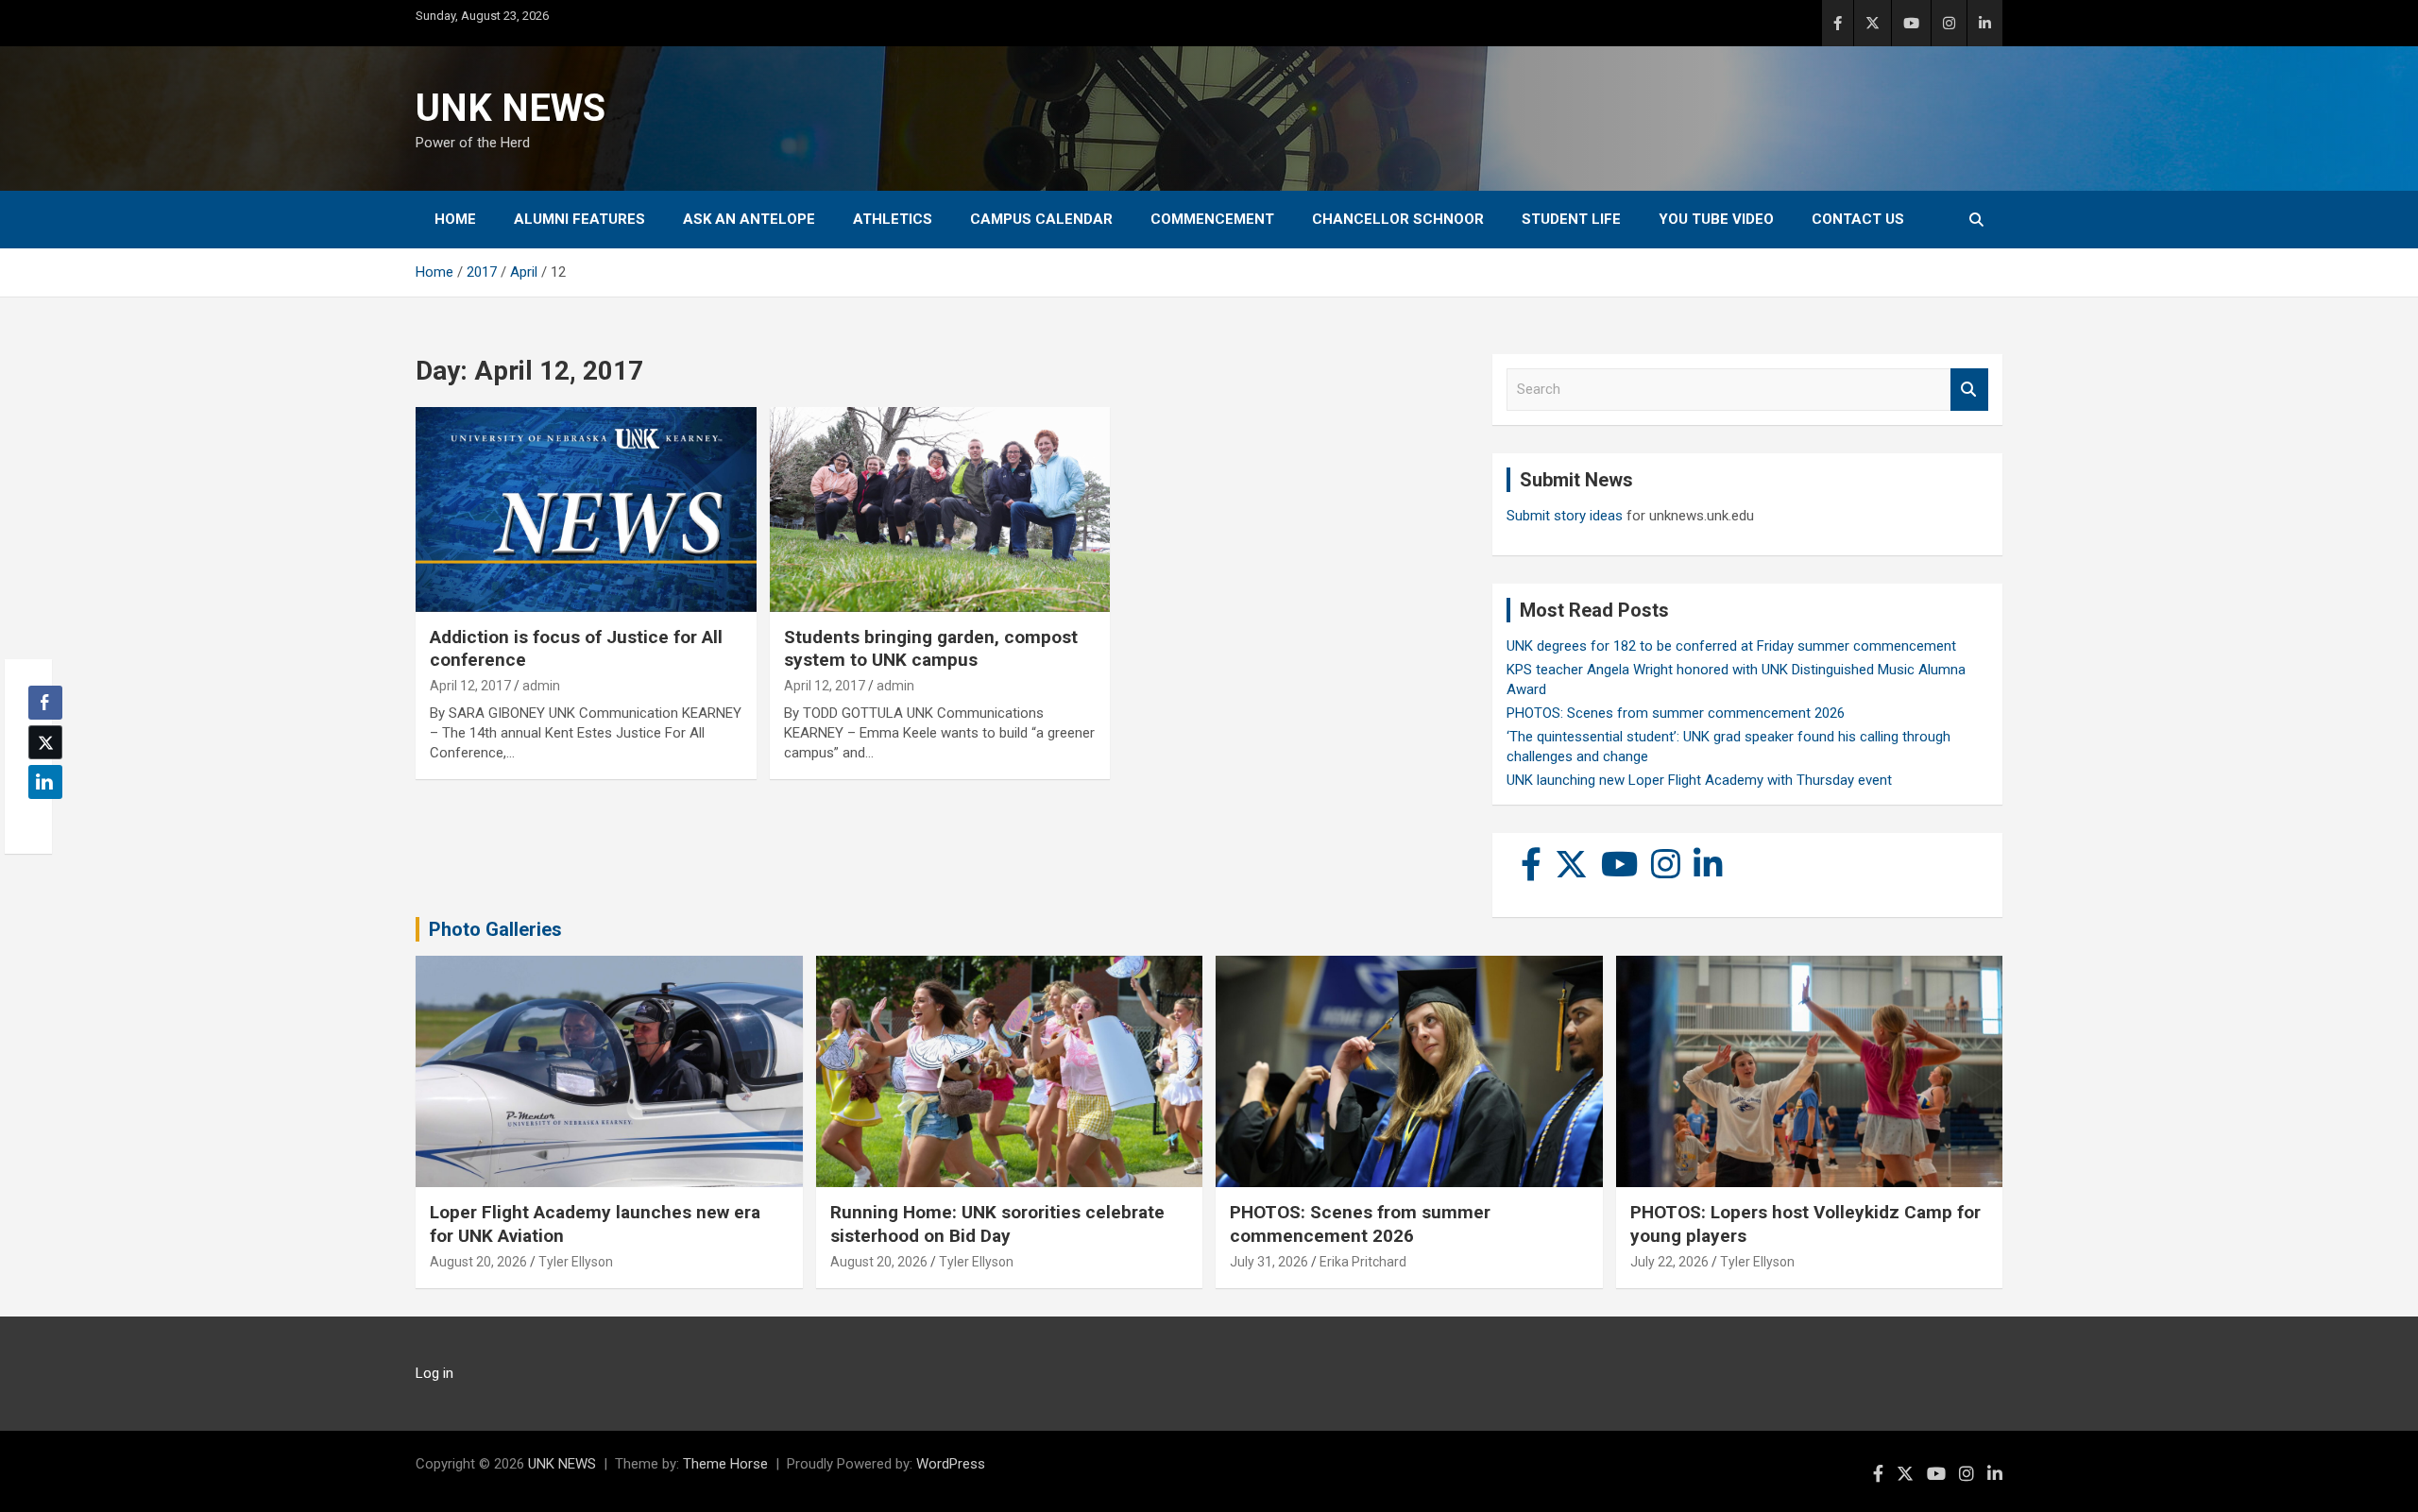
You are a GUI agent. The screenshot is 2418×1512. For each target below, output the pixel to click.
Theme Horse (725, 1464)
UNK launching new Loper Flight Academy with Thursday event (1699, 780)
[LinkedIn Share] (45, 782)
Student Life (1571, 219)
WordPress (951, 1464)
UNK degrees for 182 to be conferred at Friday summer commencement (1731, 646)
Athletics (893, 219)
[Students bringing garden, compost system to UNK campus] (940, 510)
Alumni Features (579, 219)
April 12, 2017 (470, 686)
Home (455, 219)
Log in (434, 1373)
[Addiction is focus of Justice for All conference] (586, 510)
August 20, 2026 (478, 1262)
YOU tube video (1716, 219)
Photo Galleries (495, 929)
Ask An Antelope (749, 219)
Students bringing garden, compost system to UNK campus (931, 649)
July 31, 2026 (1269, 1262)
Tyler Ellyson (576, 1262)
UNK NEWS (511, 108)
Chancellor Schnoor (1398, 219)
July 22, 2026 (1669, 1262)
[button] (40, 819)
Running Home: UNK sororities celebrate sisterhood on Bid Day (997, 1224)
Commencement (1212, 219)
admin (541, 686)
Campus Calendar (1041, 219)
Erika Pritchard (1363, 1262)
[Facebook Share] (45, 703)
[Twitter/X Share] (45, 742)
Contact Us (1858, 219)
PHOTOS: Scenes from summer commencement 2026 (1676, 713)
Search (1969, 390)
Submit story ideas (1565, 516)
